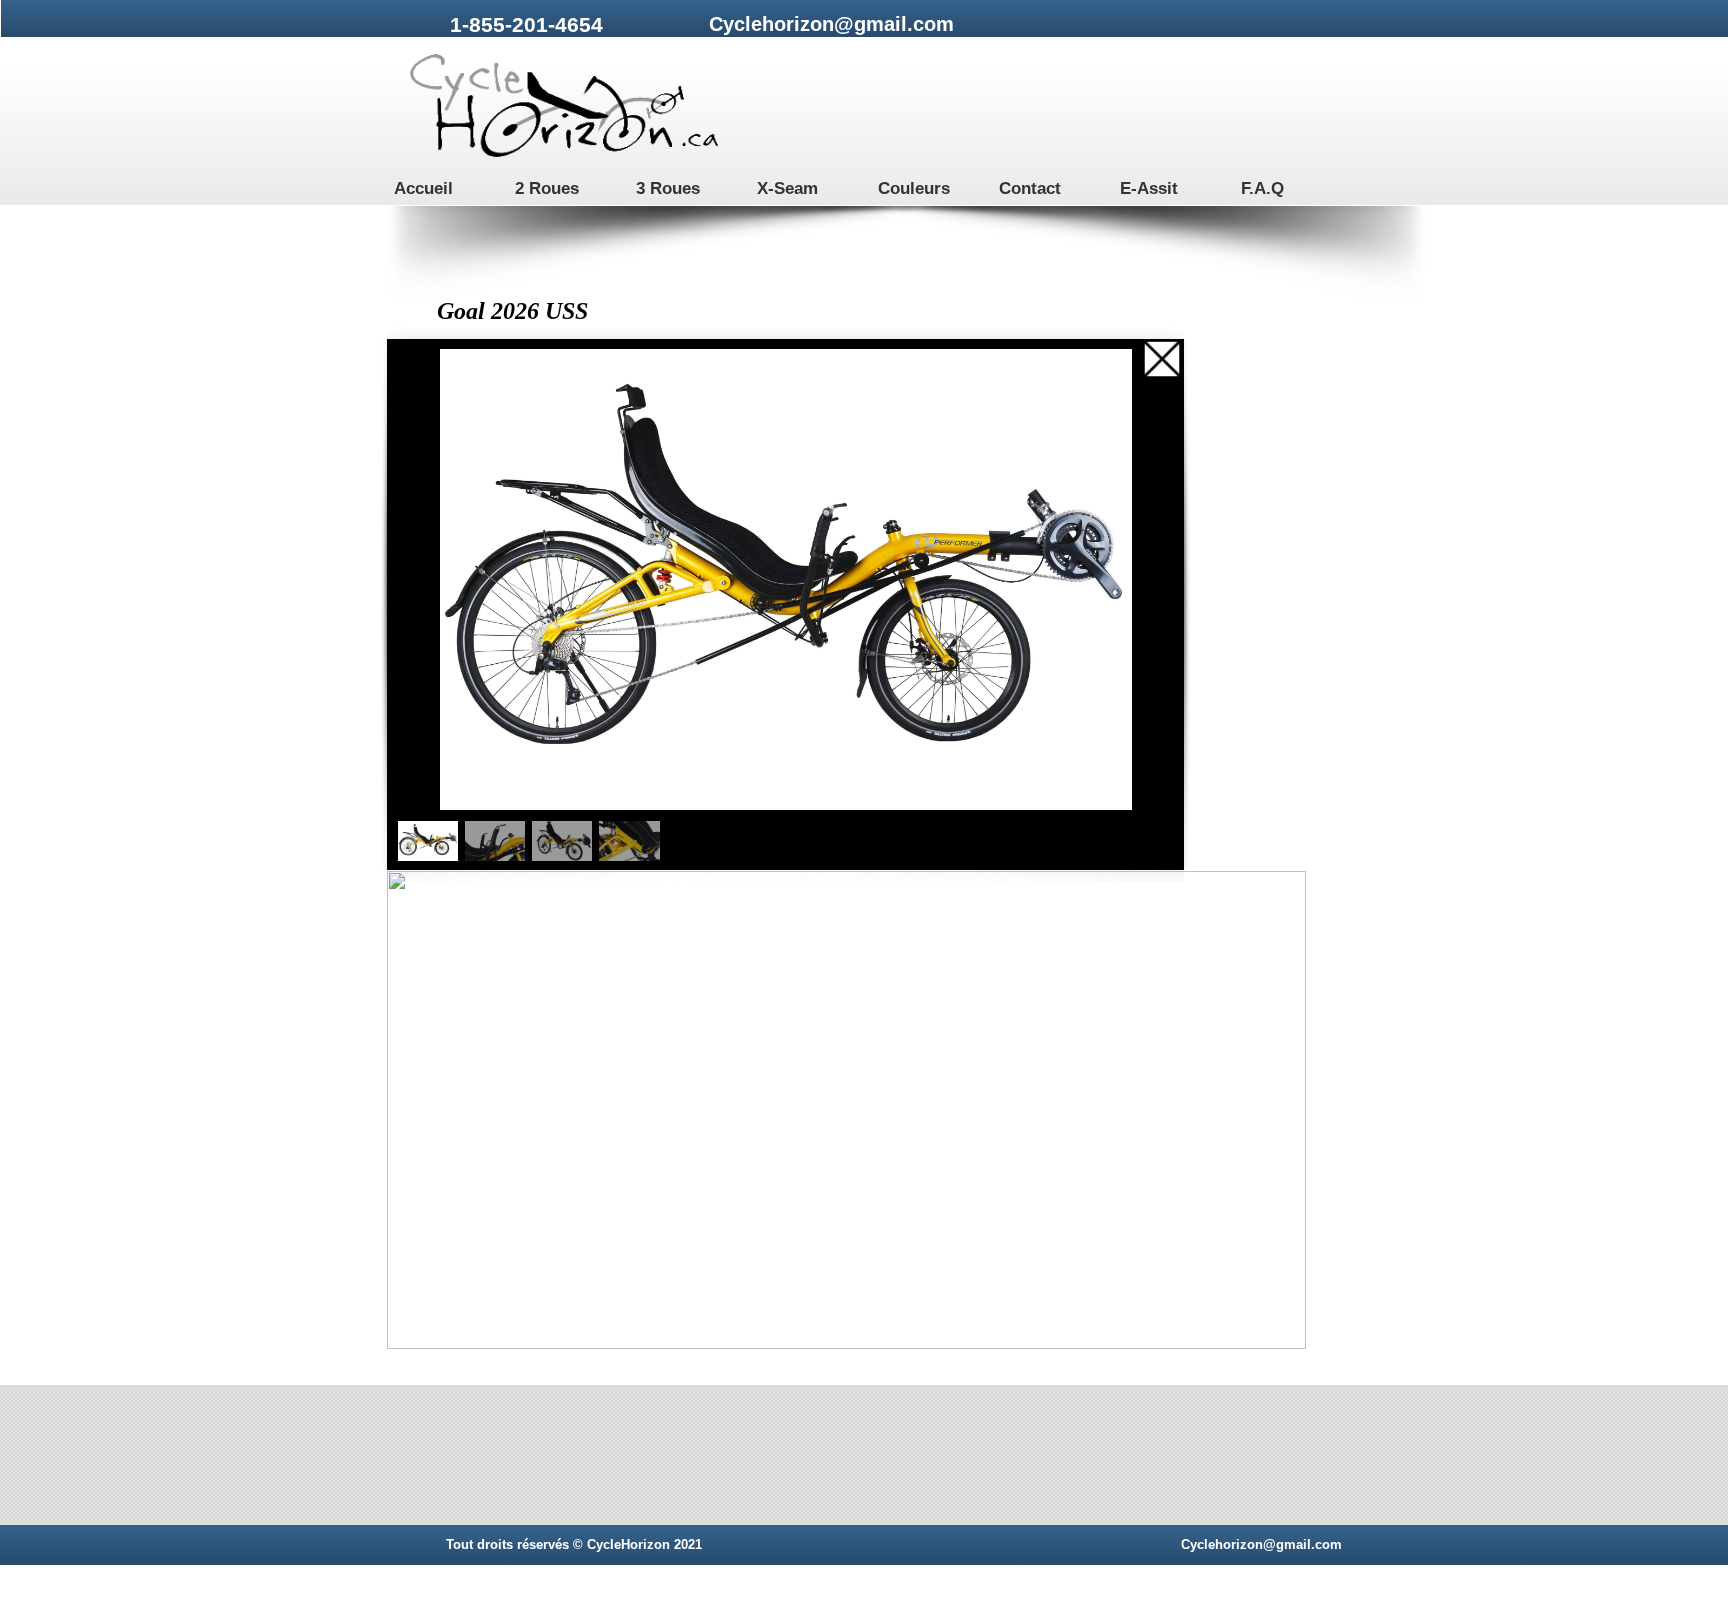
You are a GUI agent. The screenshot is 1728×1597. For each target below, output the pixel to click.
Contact (1030, 188)
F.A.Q (1262, 188)
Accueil (423, 188)
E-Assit (1149, 188)
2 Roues (547, 188)
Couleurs (914, 188)
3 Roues (668, 188)
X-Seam (787, 188)
